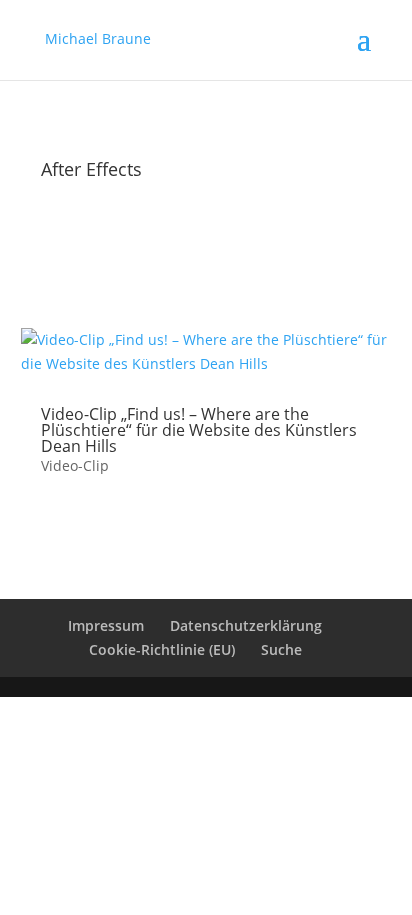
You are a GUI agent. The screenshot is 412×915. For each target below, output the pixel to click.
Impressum (106, 625)
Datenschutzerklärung (246, 625)
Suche (281, 649)
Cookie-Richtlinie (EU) (162, 649)
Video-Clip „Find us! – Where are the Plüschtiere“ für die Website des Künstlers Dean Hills (199, 430)
